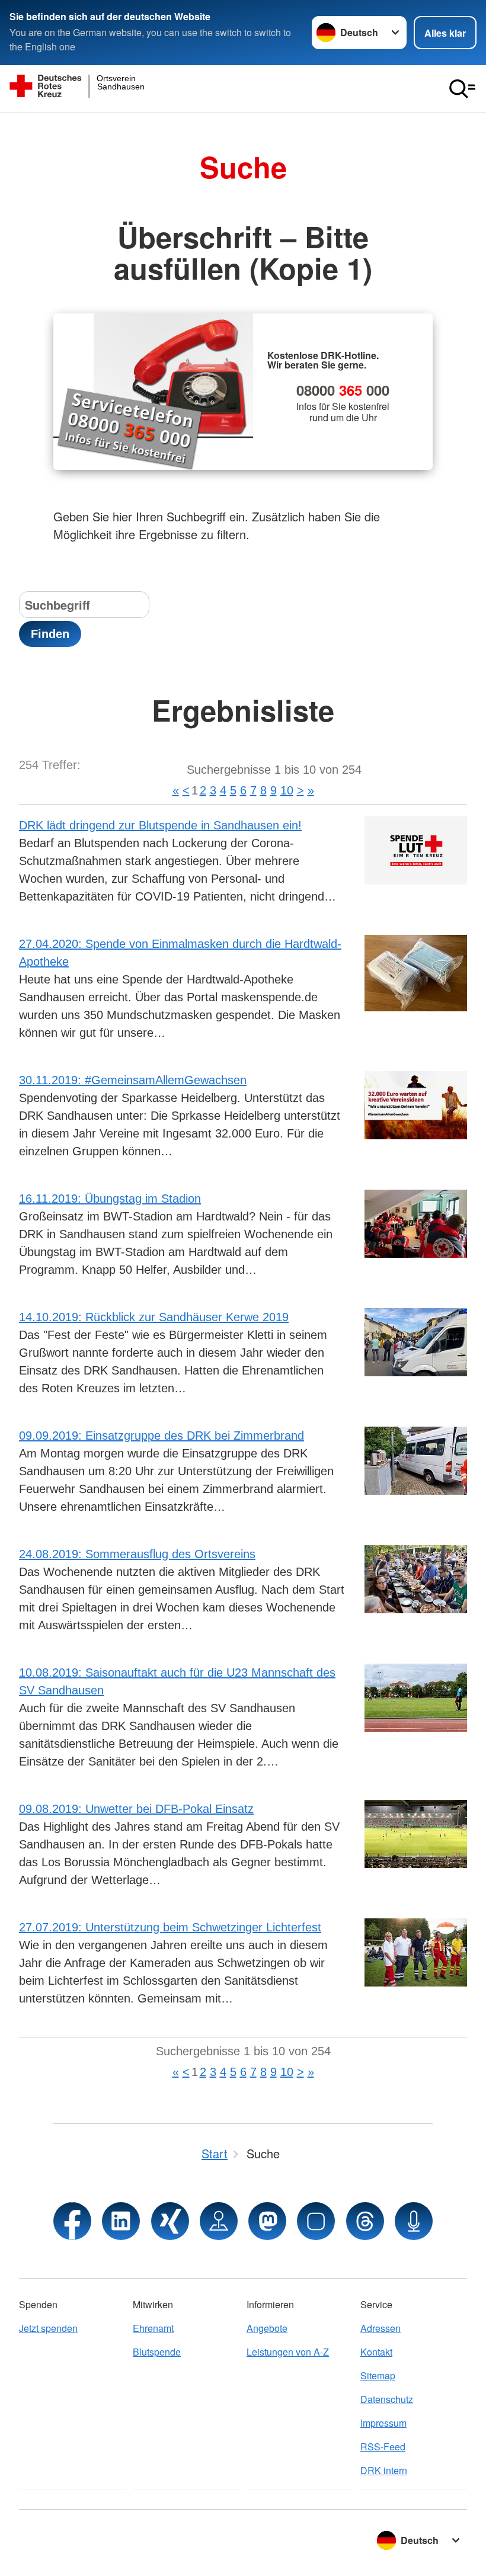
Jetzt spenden (48, 2328)
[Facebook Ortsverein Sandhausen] (72, 2221)
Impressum (383, 2423)
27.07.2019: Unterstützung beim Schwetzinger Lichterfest (170, 1927)
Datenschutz (387, 2399)
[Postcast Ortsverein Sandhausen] (414, 2221)
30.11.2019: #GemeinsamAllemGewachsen (133, 1080)
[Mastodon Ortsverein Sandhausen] (267, 2221)
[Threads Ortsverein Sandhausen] (365, 2221)
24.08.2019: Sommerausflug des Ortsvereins (137, 1554)
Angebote (267, 2328)
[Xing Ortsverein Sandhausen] (170, 2221)
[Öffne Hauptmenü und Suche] (462, 89)
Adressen (381, 2328)
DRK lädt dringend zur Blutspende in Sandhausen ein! (160, 825)
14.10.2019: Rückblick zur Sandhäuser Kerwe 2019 (154, 1317)
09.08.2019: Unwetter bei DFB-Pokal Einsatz (136, 1809)
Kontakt (376, 2352)
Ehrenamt (153, 2328)
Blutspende (157, 2352)
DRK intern (384, 2470)
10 (287, 790)
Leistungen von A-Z (288, 2352)
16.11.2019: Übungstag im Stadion (110, 1199)
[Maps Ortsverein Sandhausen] (219, 2221)
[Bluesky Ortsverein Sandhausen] (316, 2221)
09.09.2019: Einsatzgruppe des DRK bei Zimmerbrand (162, 1436)
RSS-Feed (383, 2447)
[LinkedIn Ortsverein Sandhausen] (121, 2221)
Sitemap (378, 2375)
